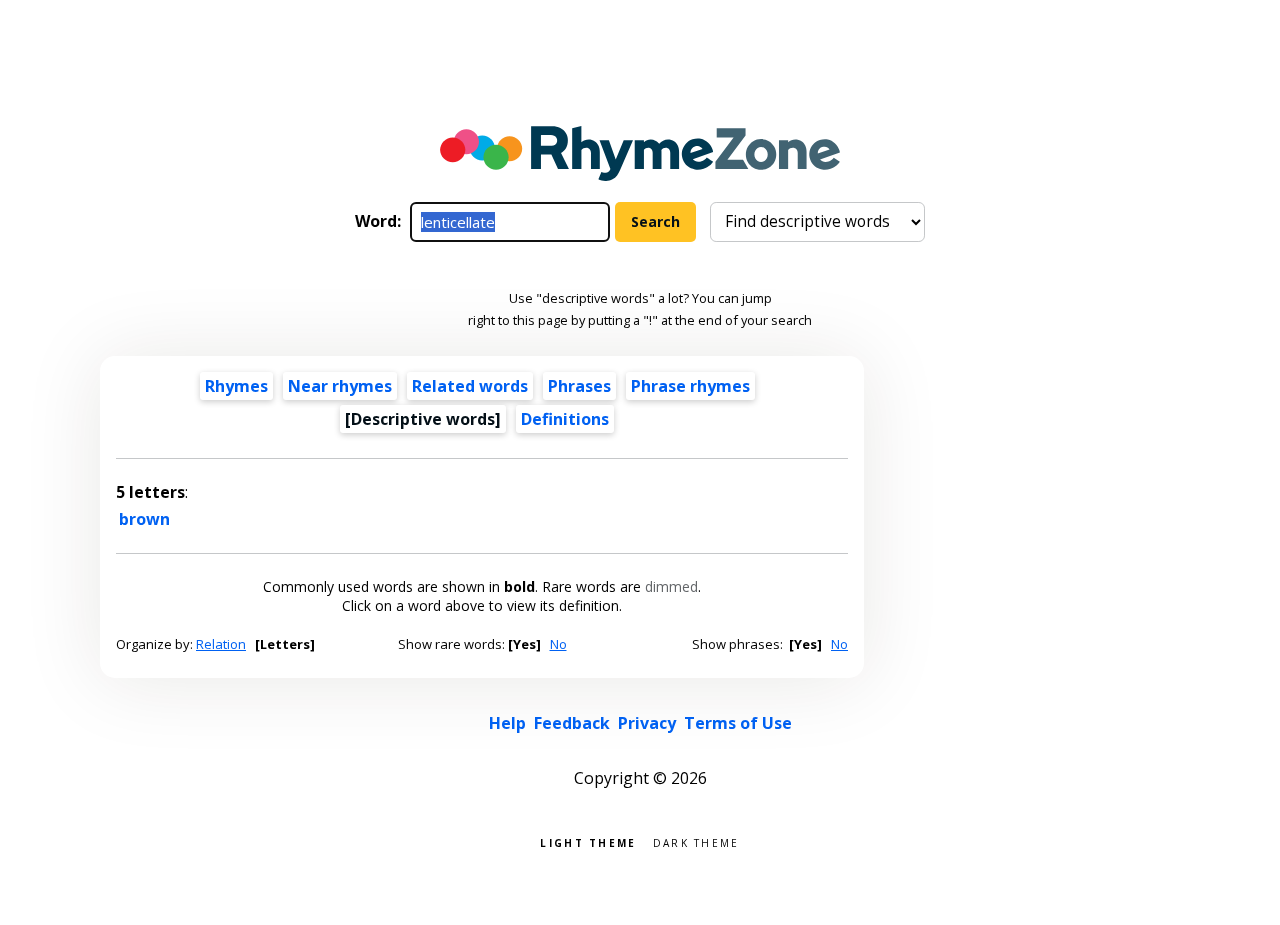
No (558, 644)
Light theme (588, 841)
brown (144, 519)
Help (507, 723)
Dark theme (696, 841)
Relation (221, 644)
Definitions (565, 419)
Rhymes (236, 386)
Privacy (647, 723)
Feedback (572, 723)
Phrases (579, 386)
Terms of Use (738, 723)
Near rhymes (340, 386)
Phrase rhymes (690, 386)
